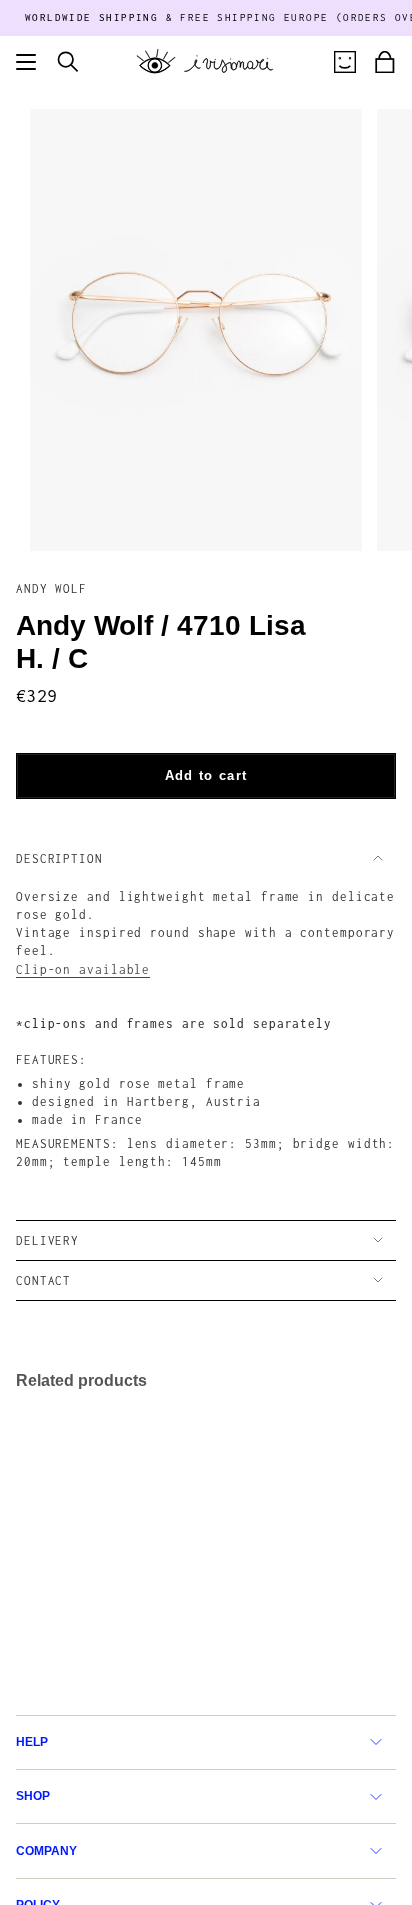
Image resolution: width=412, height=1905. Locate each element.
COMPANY (46, 1851)
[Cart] (385, 62)
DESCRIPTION (59, 858)
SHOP (33, 1796)
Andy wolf (51, 588)
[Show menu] (26, 62)
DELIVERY (47, 1240)
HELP (32, 1742)
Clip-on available (83, 969)
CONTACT (43, 1280)
